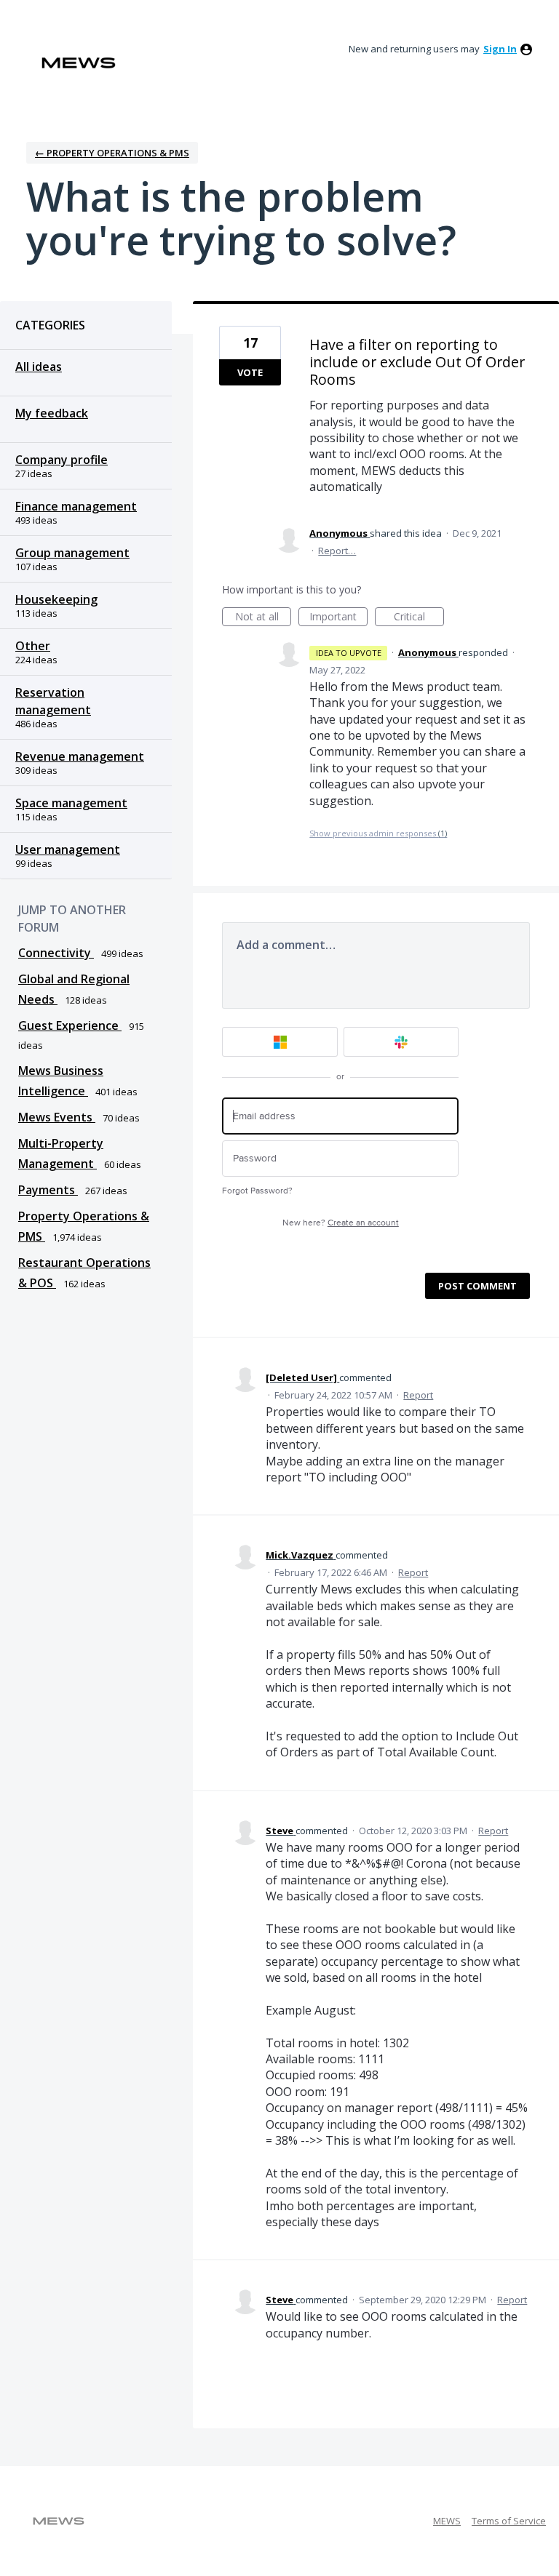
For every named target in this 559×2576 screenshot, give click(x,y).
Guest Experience (70, 1025)
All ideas (39, 367)
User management (68, 849)
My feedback (52, 413)
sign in (500, 49)
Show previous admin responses (378, 833)
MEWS (447, 2521)
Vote (250, 372)
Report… (337, 551)
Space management (71, 803)
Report (418, 1395)
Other (33, 646)
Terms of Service (509, 2521)
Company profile (62, 460)
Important (338, 618)
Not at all (263, 618)
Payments (48, 1190)
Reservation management (53, 701)
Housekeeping (56, 599)
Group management (72, 553)
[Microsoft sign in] (280, 1042)
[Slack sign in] (401, 1042)
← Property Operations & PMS (112, 153)
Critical (419, 618)
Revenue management (80, 756)
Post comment (477, 1286)
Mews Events (57, 1117)
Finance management (76, 506)
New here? (341, 1223)
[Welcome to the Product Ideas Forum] (79, 63)
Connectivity (56, 953)
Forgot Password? (257, 1191)
